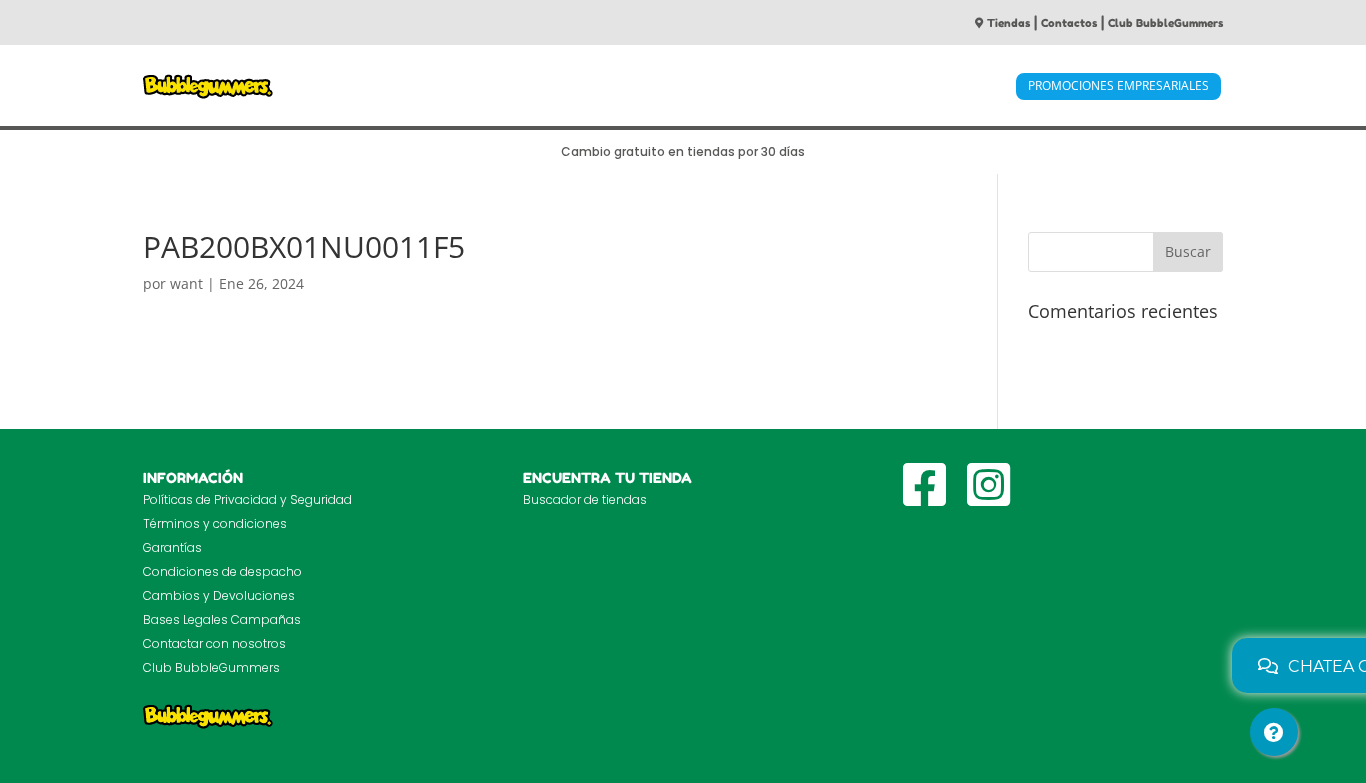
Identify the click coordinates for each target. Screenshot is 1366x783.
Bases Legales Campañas (222, 619)
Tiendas (1008, 23)
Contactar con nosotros (214, 643)
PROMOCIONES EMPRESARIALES (1118, 85)
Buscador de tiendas (585, 499)
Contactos (1069, 23)
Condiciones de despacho (222, 571)
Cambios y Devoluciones (219, 595)
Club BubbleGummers (1165, 23)
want (186, 283)
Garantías (172, 547)
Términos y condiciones (215, 523)
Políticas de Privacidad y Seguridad (247, 499)
